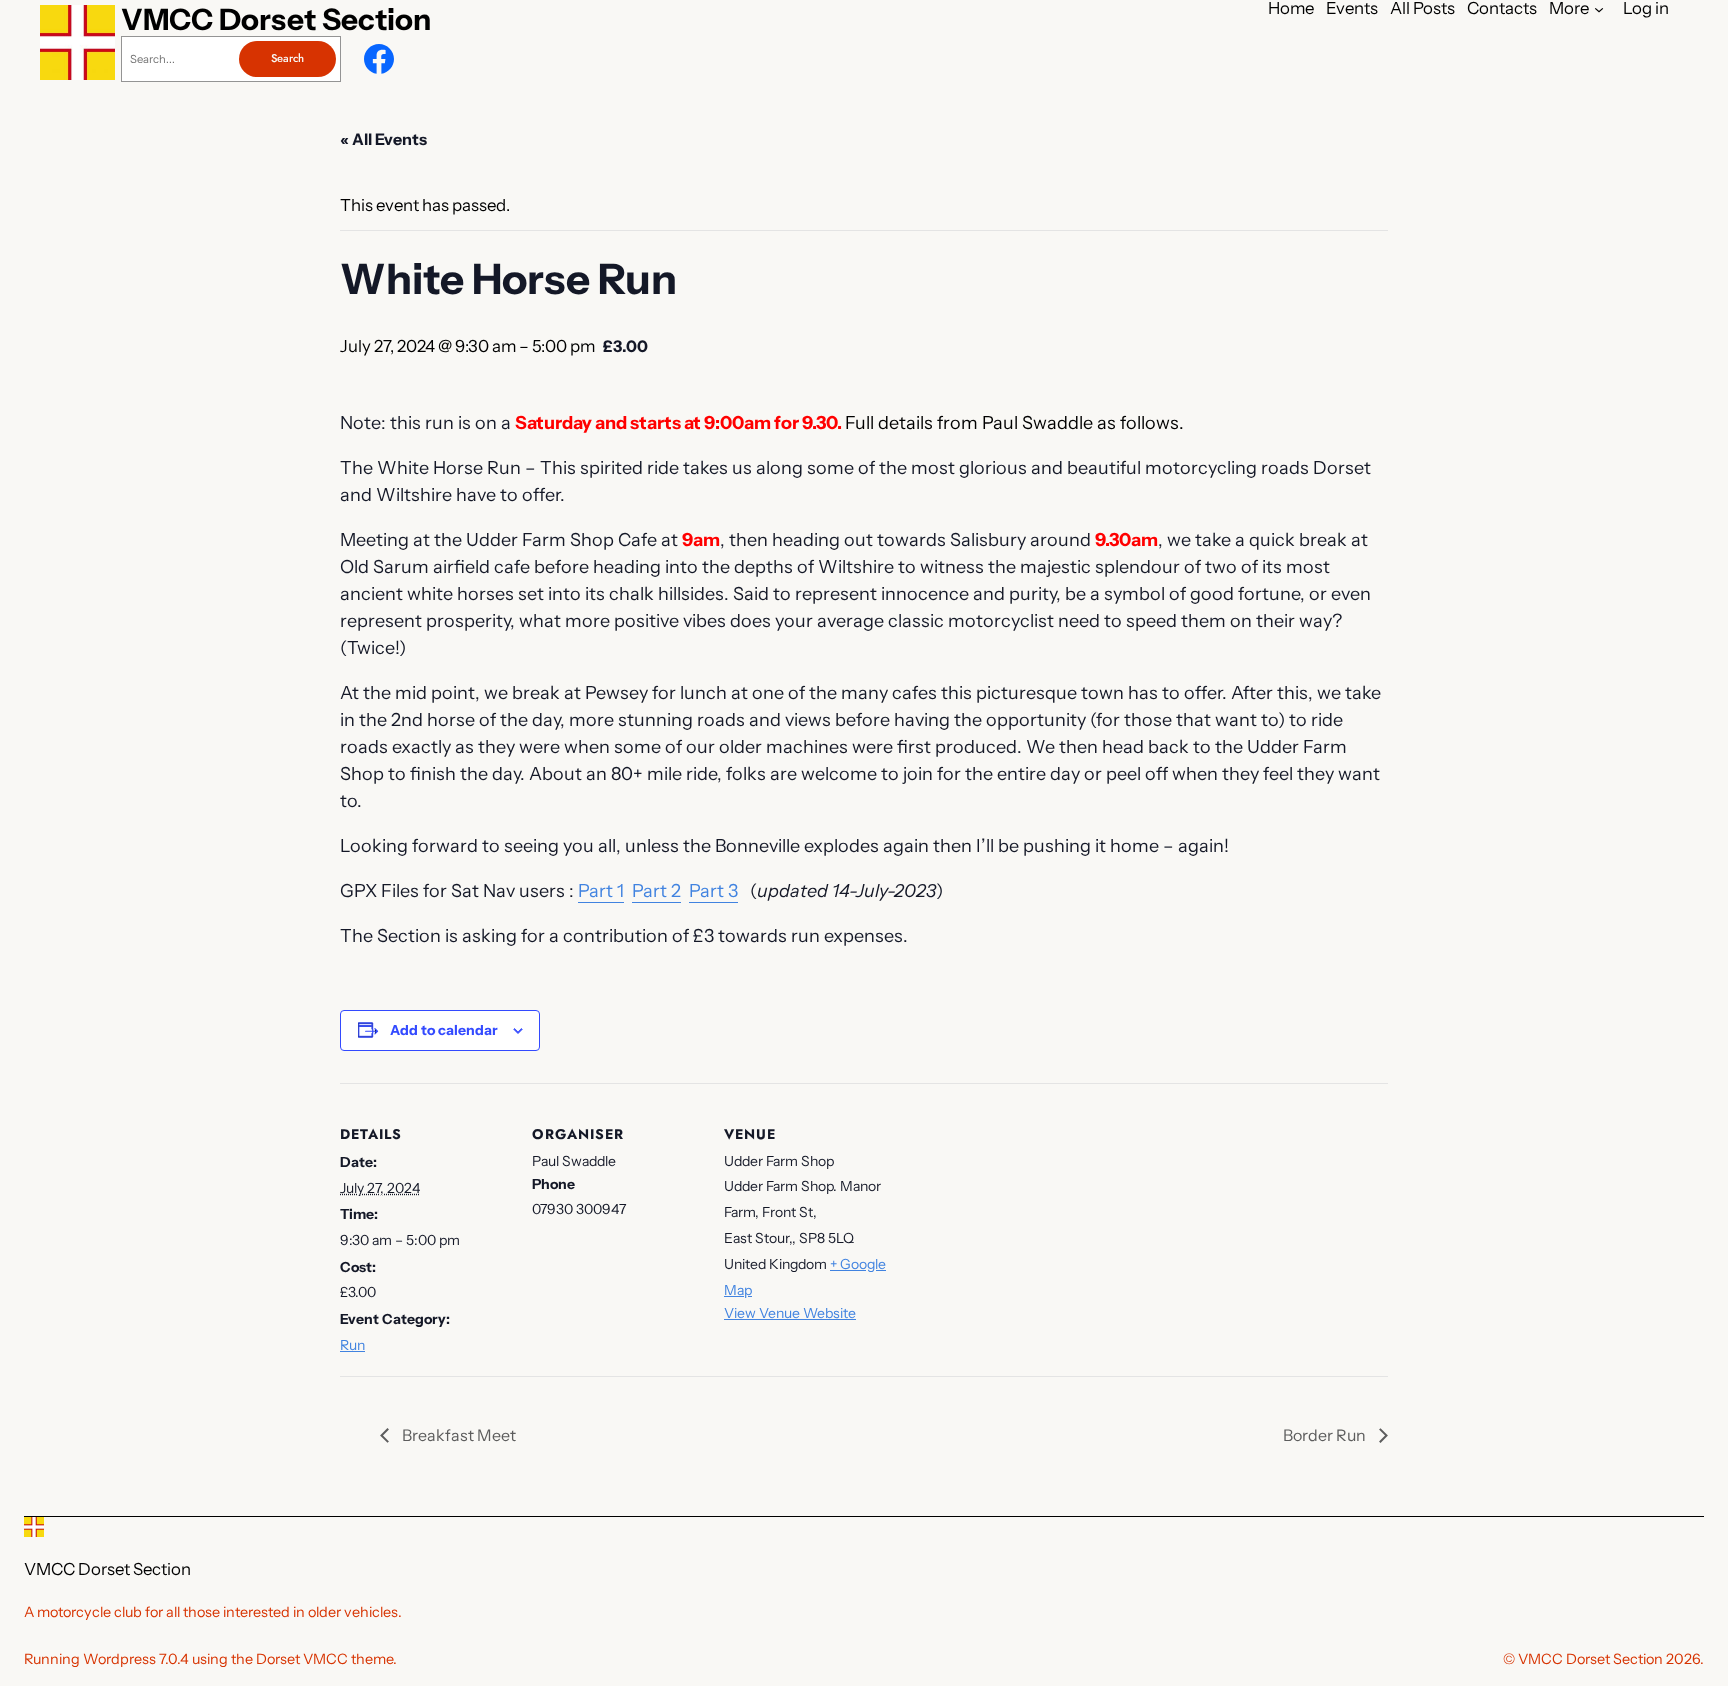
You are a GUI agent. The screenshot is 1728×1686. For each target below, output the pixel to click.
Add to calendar (444, 1030)
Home (1291, 8)
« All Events (383, 139)
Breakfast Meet (457, 1435)
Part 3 (713, 891)
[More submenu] (1599, 8)
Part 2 (656, 891)
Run (352, 1345)
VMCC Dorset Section (276, 19)
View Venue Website (790, 1313)
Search (287, 58)
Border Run (1326, 1435)
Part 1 (601, 891)
